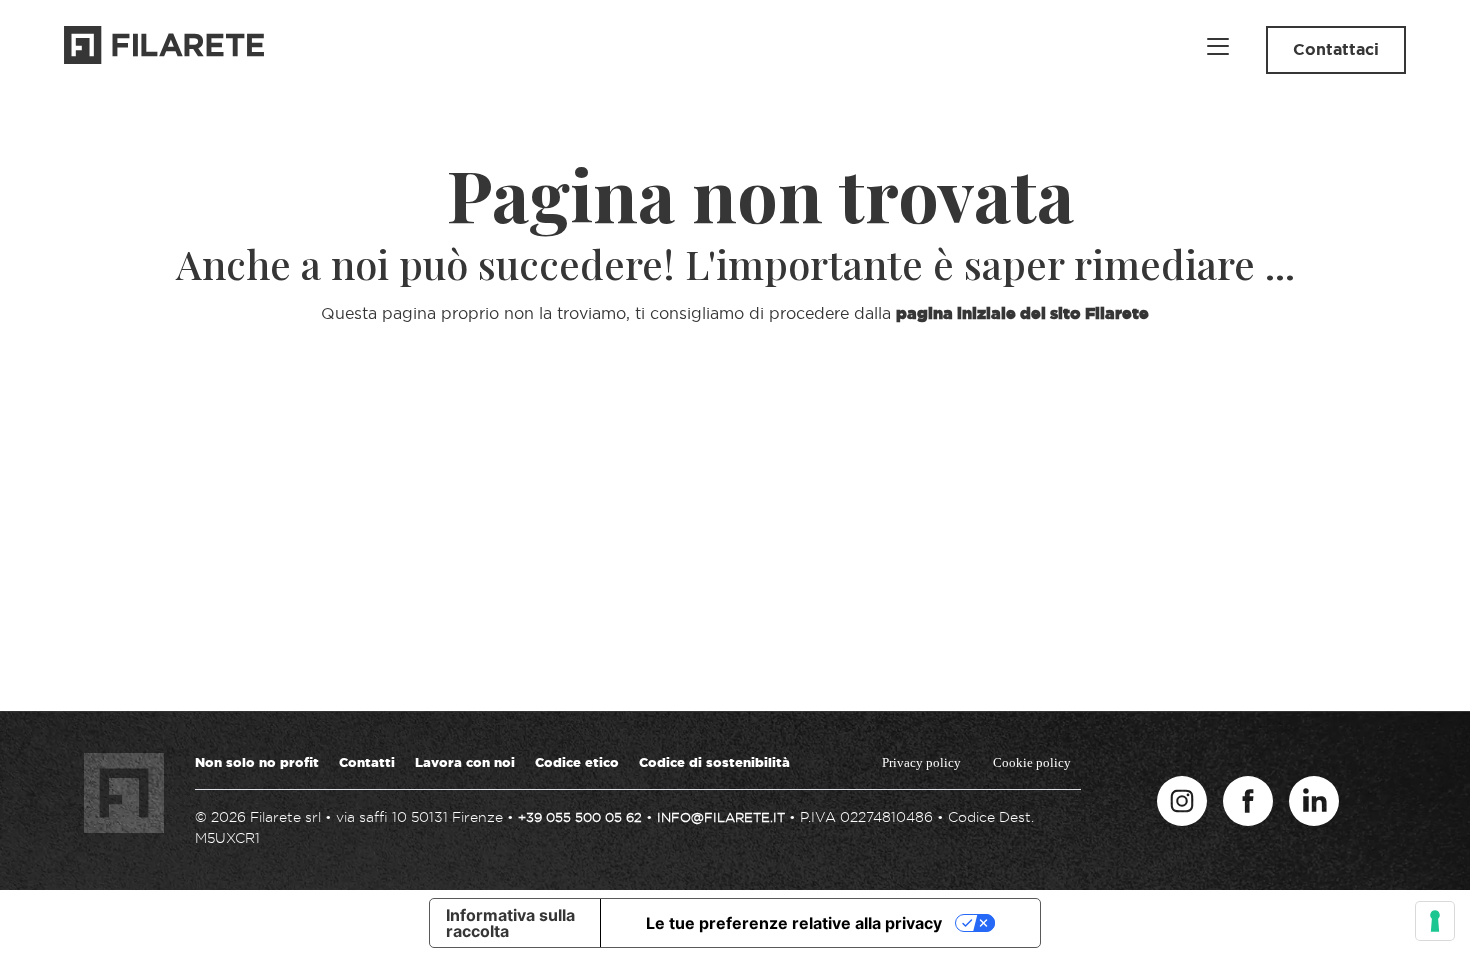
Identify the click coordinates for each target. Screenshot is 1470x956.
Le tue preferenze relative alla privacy (794, 923)
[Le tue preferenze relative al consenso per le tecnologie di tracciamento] (1435, 921)
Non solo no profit (257, 762)
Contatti (367, 762)
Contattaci (1336, 49)
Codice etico (577, 762)
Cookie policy (1032, 762)
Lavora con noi (465, 762)
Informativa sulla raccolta (510, 923)
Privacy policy (921, 762)
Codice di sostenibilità (714, 762)
